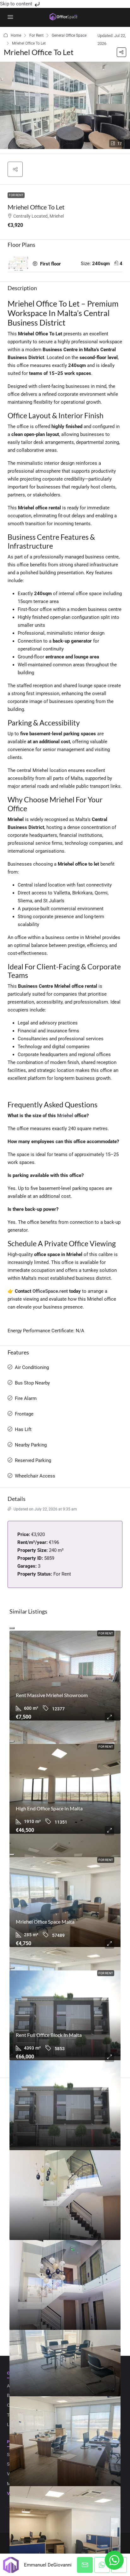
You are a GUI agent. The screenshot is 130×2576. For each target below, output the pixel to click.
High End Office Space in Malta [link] (49, 1808)
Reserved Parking (33, 1460)
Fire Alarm (26, 1398)
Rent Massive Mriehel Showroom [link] (52, 1695)
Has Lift (23, 1429)
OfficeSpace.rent (50, 1291)
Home (16, 35)
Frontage (24, 1414)
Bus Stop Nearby (32, 1383)
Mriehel (65, 1116)
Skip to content (17, 4)
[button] (121, 52)
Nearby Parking (31, 1445)
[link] (65, 1676)
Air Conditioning (32, 1367)
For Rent (36, 35)
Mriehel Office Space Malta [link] (45, 1922)
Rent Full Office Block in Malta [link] (49, 2035)
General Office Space (69, 35)
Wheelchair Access (35, 1476)
